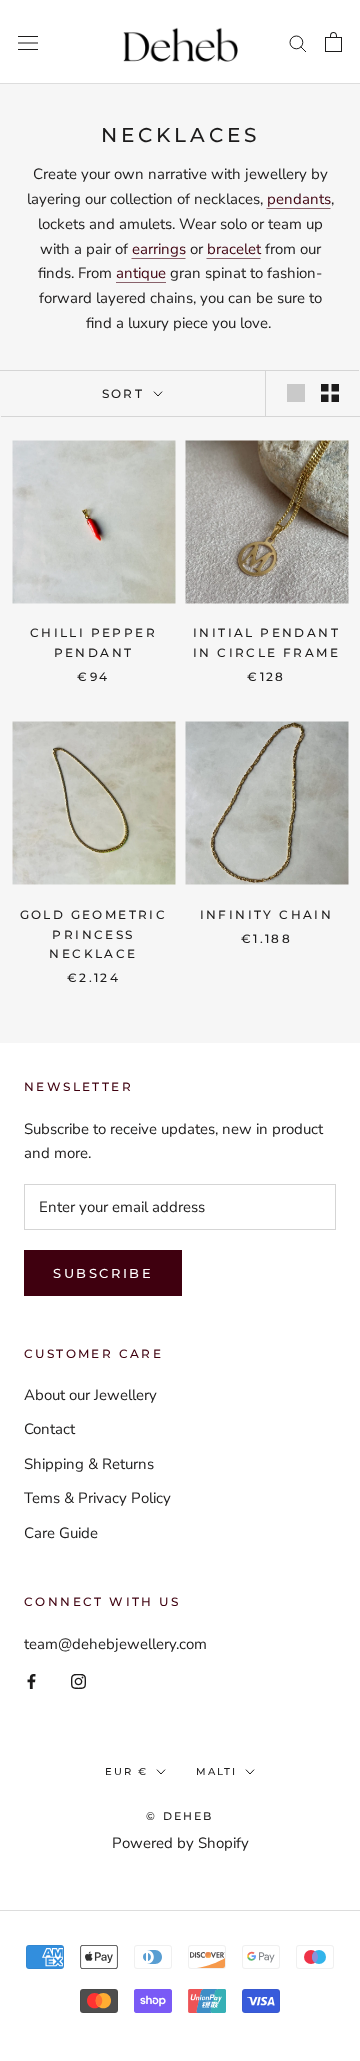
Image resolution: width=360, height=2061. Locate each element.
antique (141, 273)
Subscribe (103, 1273)
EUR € (126, 1771)
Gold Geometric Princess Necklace (94, 934)
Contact (49, 1429)
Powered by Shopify (180, 1843)
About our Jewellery (90, 1395)
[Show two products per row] (330, 393)
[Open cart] (333, 42)
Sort (126, 393)
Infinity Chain (267, 914)
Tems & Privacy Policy (97, 1498)
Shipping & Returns (89, 1464)
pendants (299, 199)
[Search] (298, 42)
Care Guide (61, 1533)
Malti (216, 1771)
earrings (159, 249)
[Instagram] (78, 1680)
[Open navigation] (28, 41)
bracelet (234, 249)
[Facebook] (31, 1680)
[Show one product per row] (296, 393)
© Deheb (179, 1816)
